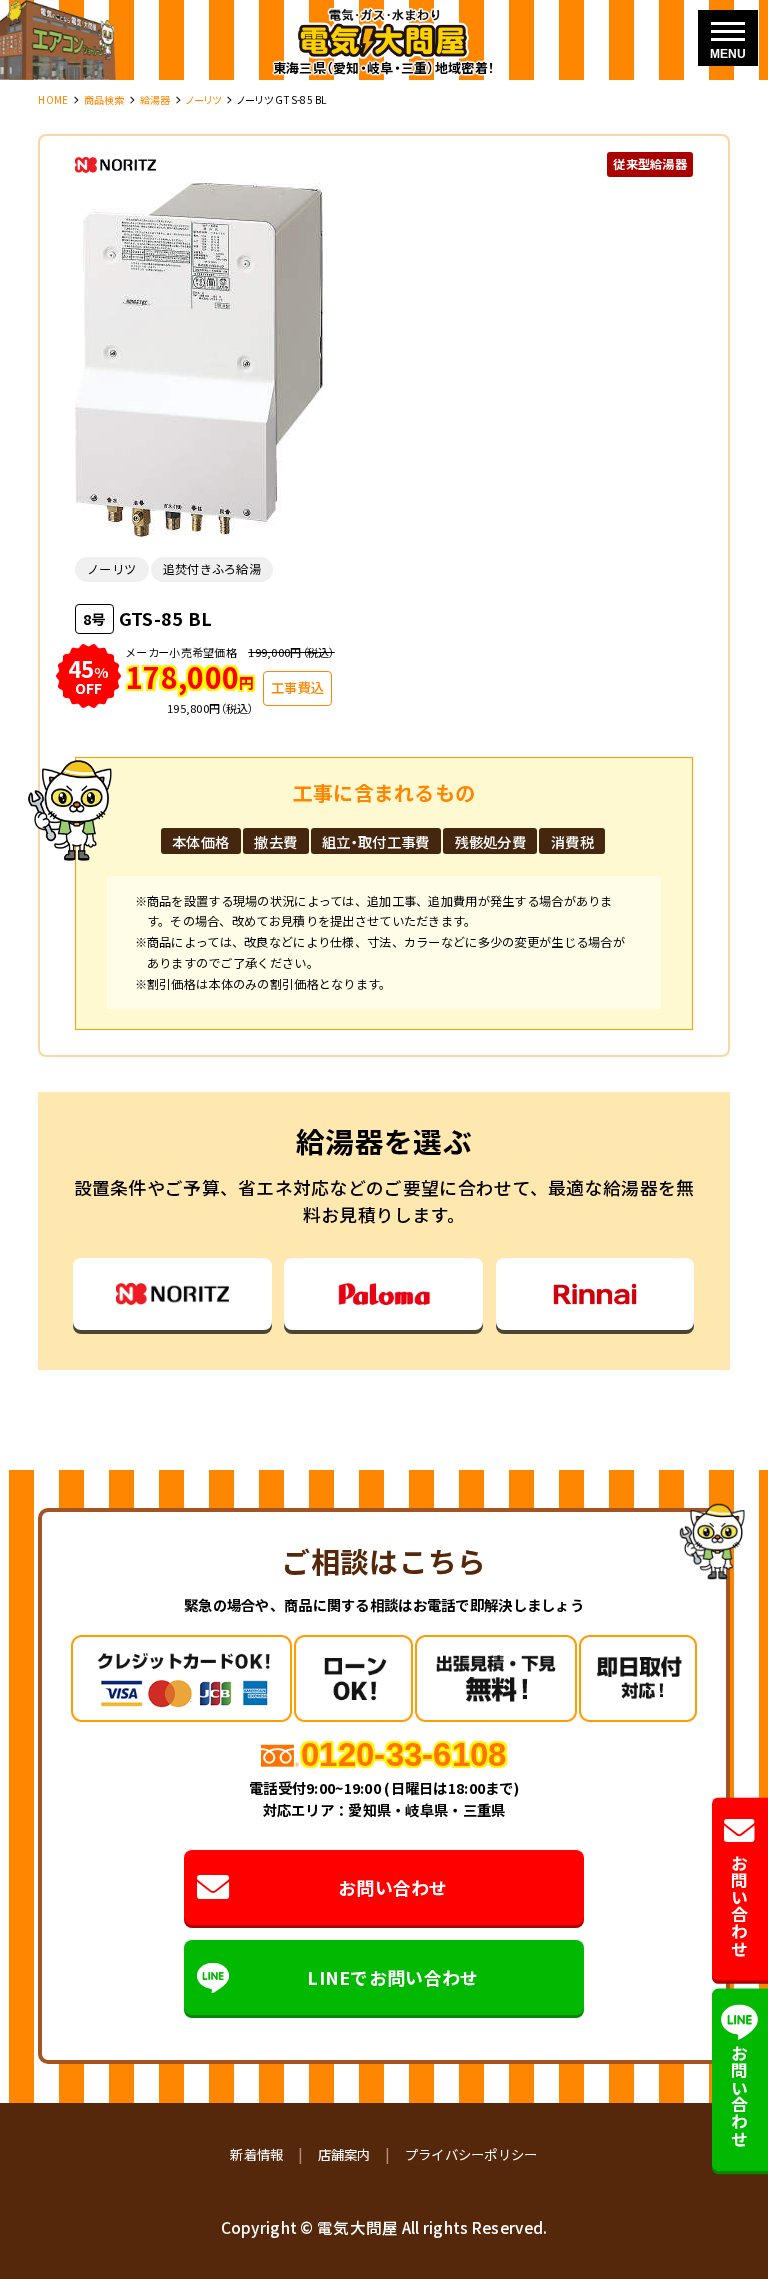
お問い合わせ (393, 1887)
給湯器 (155, 99)
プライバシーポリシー (471, 2154)
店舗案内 (344, 2154)
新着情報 (256, 2154)
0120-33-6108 (403, 1754)
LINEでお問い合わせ (392, 1977)
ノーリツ (204, 99)
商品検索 (104, 99)
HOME (53, 99)
